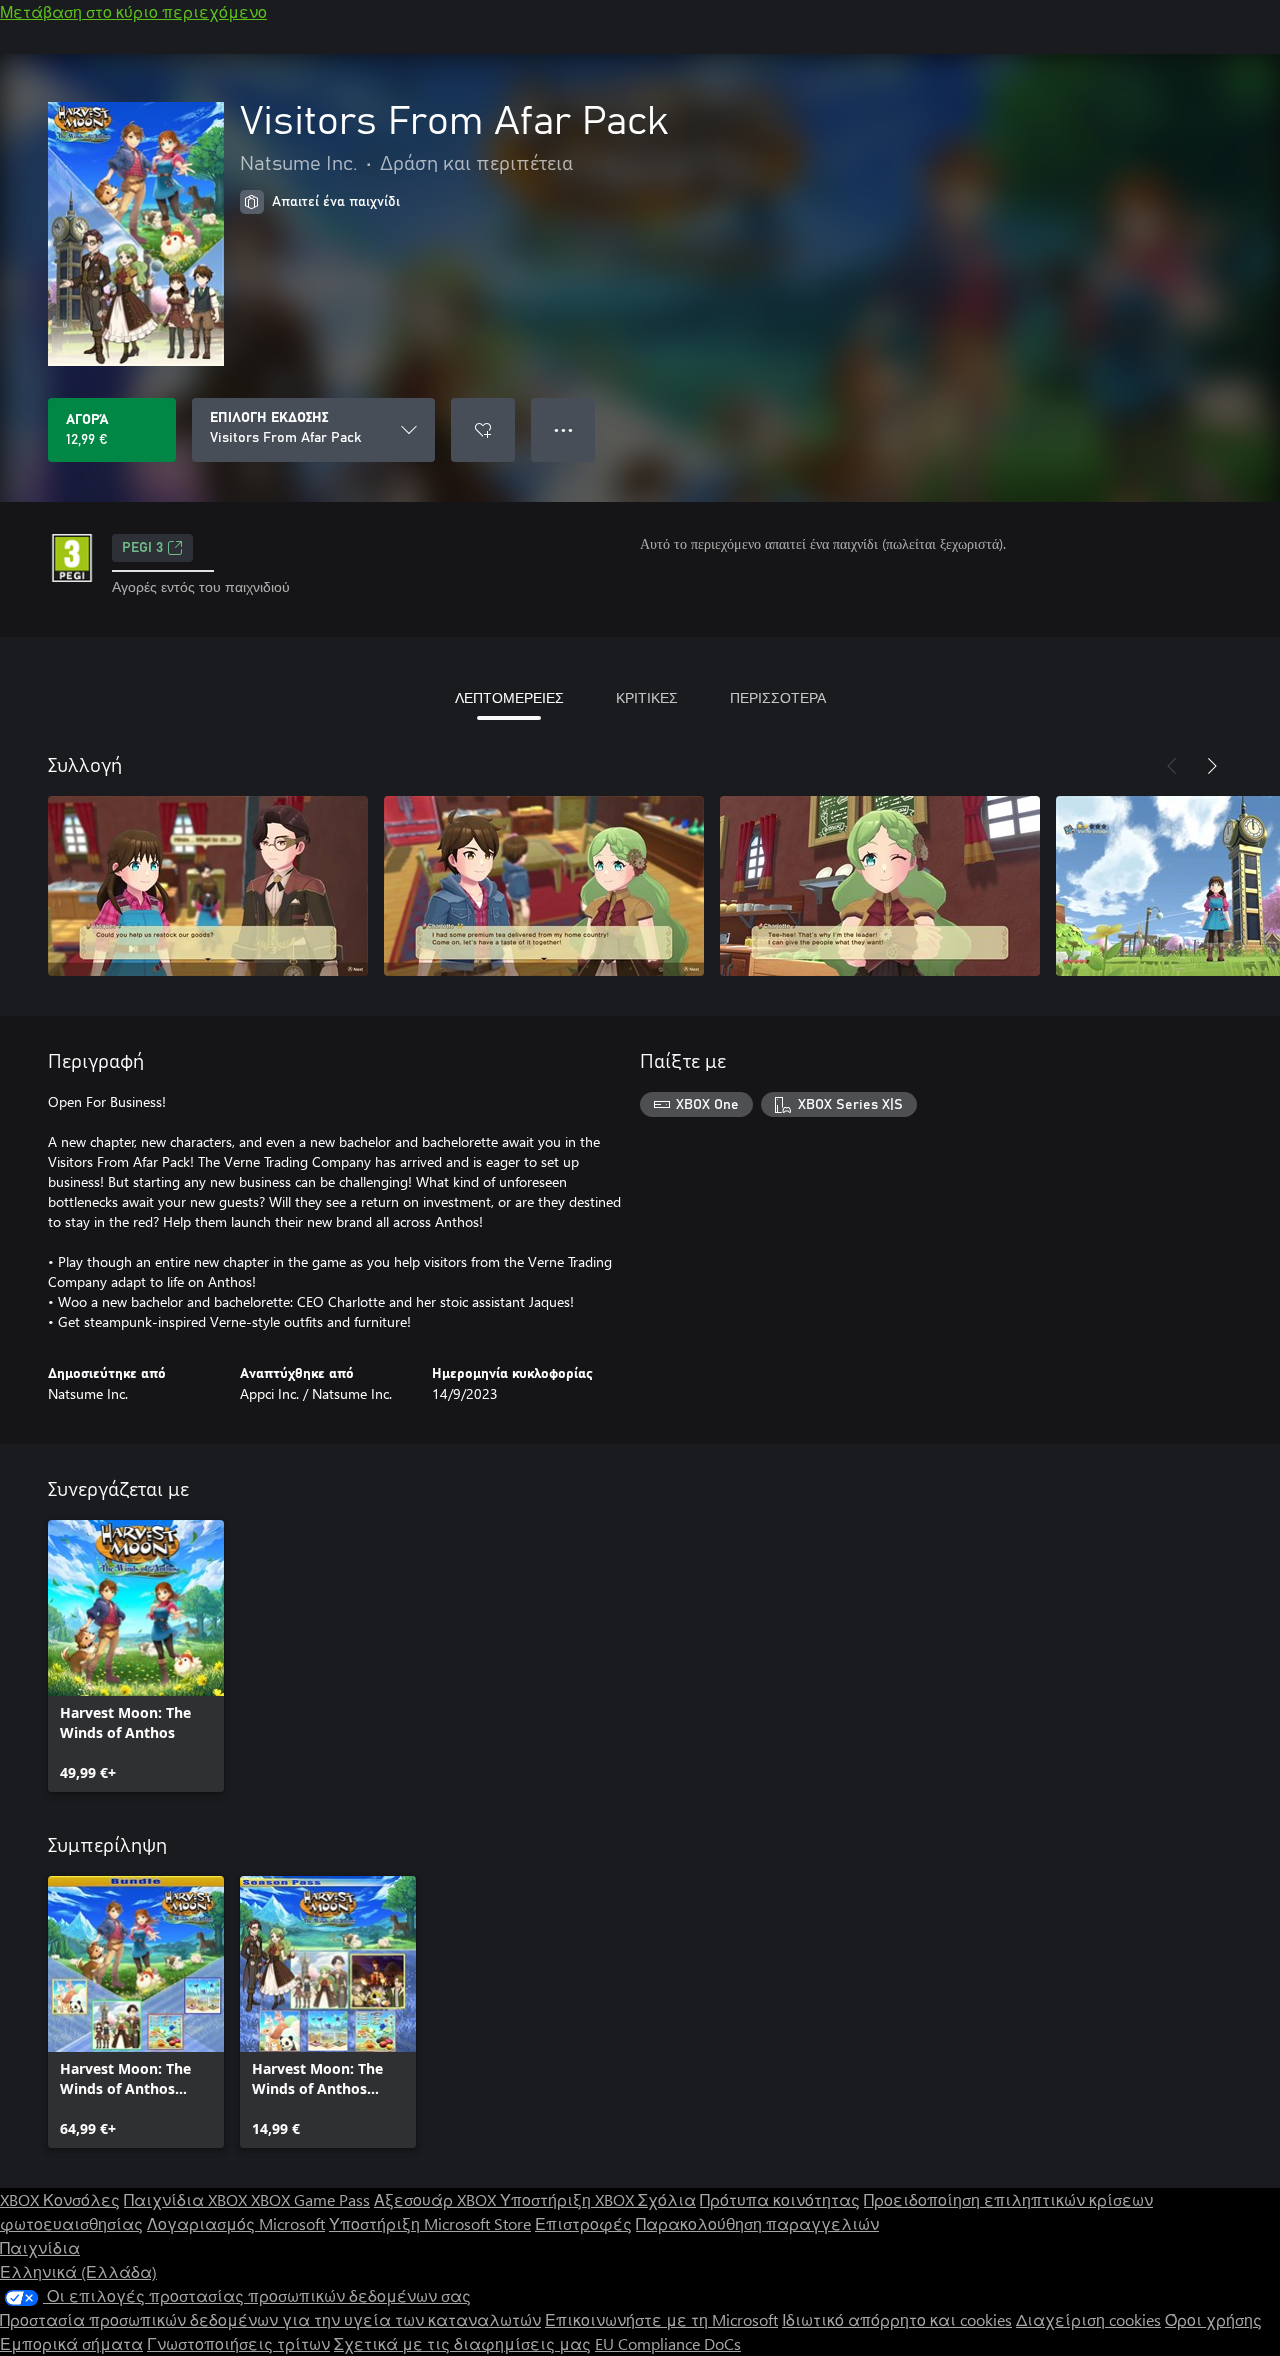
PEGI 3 (142, 548)
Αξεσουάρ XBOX (437, 2199)
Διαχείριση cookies (1088, 2319)
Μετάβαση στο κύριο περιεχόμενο (133, 11)
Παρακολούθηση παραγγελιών (757, 2223)
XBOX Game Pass (310, 2199)
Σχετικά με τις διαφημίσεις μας (462, 2343)
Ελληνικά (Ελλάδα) (78, 2271)
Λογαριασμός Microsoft (236, 2223)
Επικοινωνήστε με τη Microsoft (661, 2319)
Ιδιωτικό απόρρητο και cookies (897, 2319)
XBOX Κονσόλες (60, 2199)
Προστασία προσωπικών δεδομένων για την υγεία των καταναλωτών (270, 2319)
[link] (136, 1656)
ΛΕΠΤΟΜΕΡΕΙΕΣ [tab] (509, 697)
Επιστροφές (583, 2223)
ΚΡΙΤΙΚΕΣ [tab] (647, 697)
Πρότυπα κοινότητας (780, 2199)
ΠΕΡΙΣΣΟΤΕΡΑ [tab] (778, 697)
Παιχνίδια (40, 2247)
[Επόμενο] (1212, 766)
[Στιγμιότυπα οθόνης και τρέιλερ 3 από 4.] (880, 886)
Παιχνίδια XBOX (187, 2199)
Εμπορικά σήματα (71, 2343)
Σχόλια (667, 2199)
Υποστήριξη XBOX (569, 2199)
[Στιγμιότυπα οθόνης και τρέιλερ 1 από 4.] (208, 886)
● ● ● (563, 429)
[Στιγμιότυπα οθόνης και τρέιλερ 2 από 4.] (544, 886)
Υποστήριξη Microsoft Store (430, 2223)
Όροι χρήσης (1213, 2319)
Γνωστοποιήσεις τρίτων (238, 2343)
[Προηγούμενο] (1172, 766)
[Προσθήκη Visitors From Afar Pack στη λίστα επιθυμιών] (483, 430)
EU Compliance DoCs (668, 2343)
